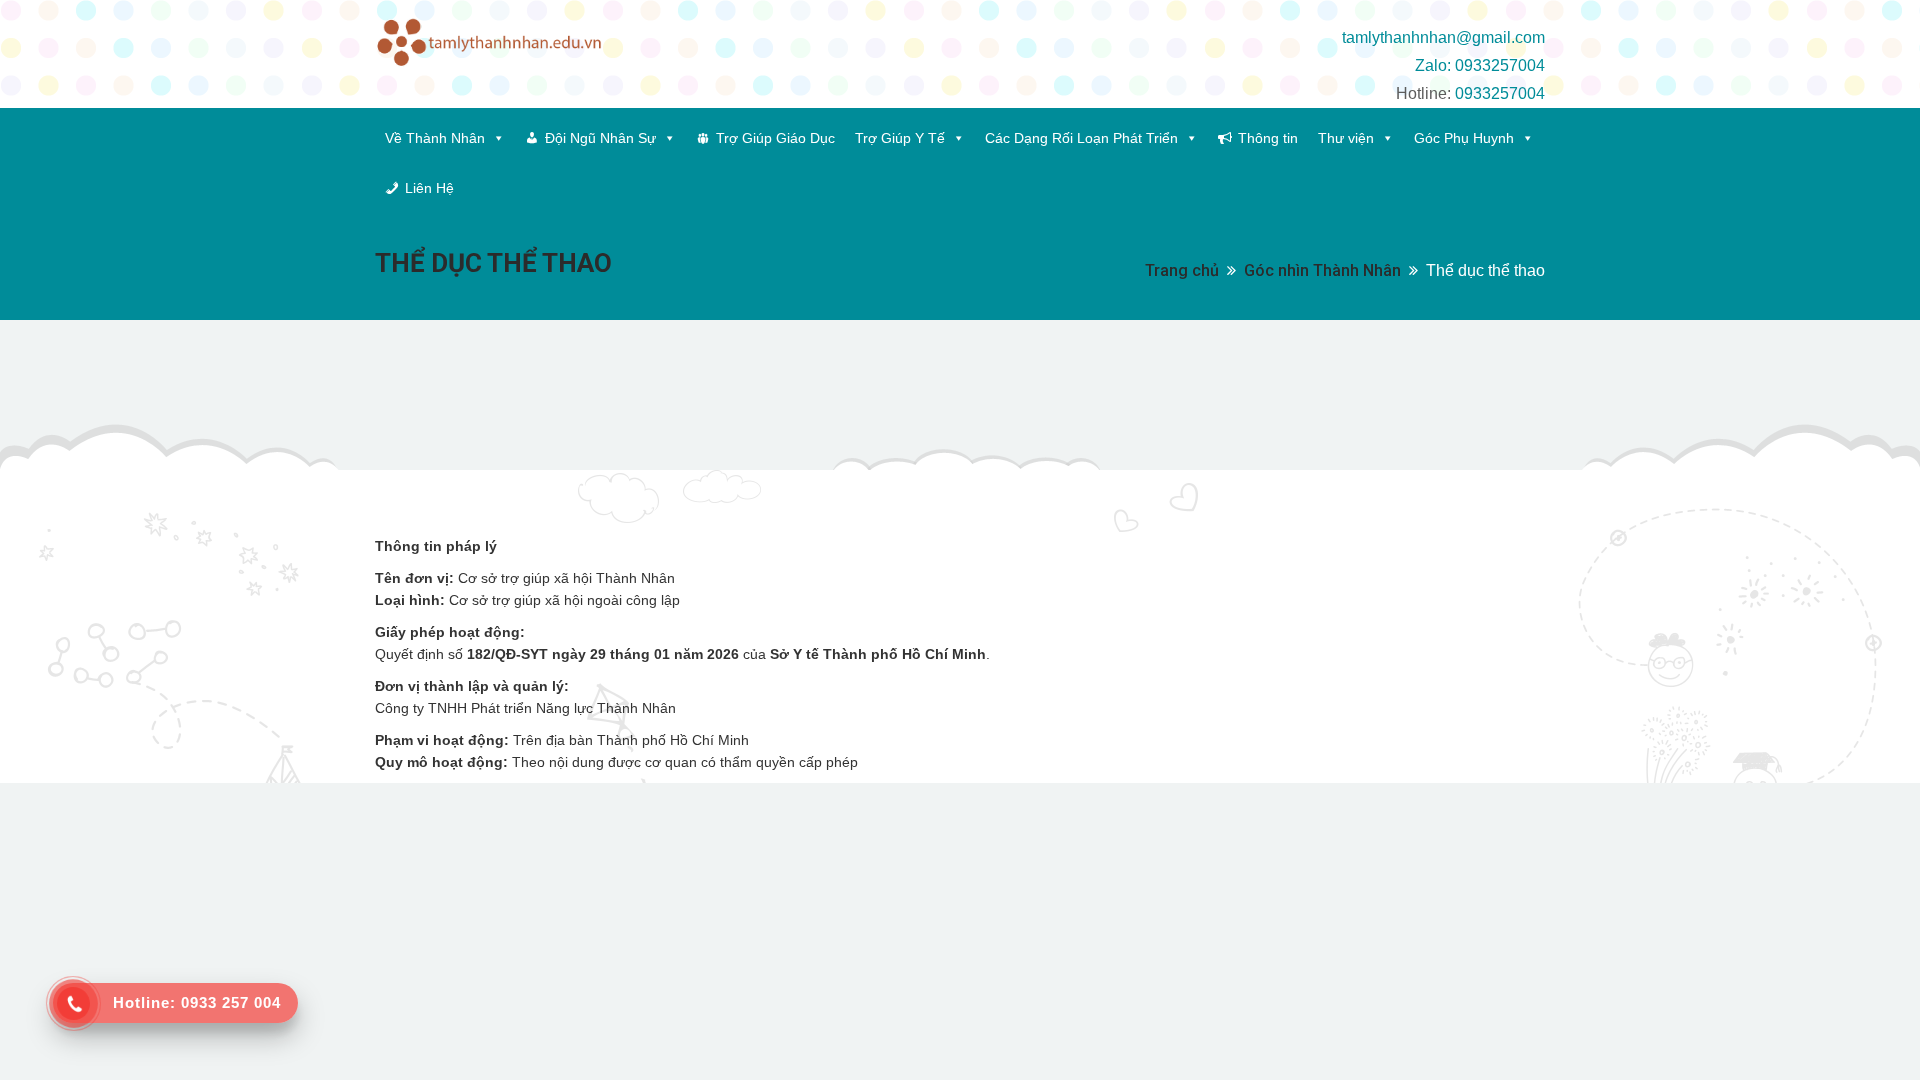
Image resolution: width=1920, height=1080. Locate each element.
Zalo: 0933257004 (1480, 65)
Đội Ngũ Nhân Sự (600, 138)
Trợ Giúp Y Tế (900, 138)
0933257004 (1500, 93)
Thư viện (1346, 138)
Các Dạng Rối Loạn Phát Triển (1081, 138)
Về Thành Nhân (435, 138)
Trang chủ (1182, 270)
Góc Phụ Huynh (1464, 138)
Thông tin (1268, 138)
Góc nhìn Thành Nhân (1322, 270)
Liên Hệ (429, 188)
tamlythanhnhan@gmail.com (1443, 37)
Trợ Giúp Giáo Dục (775, 138)
